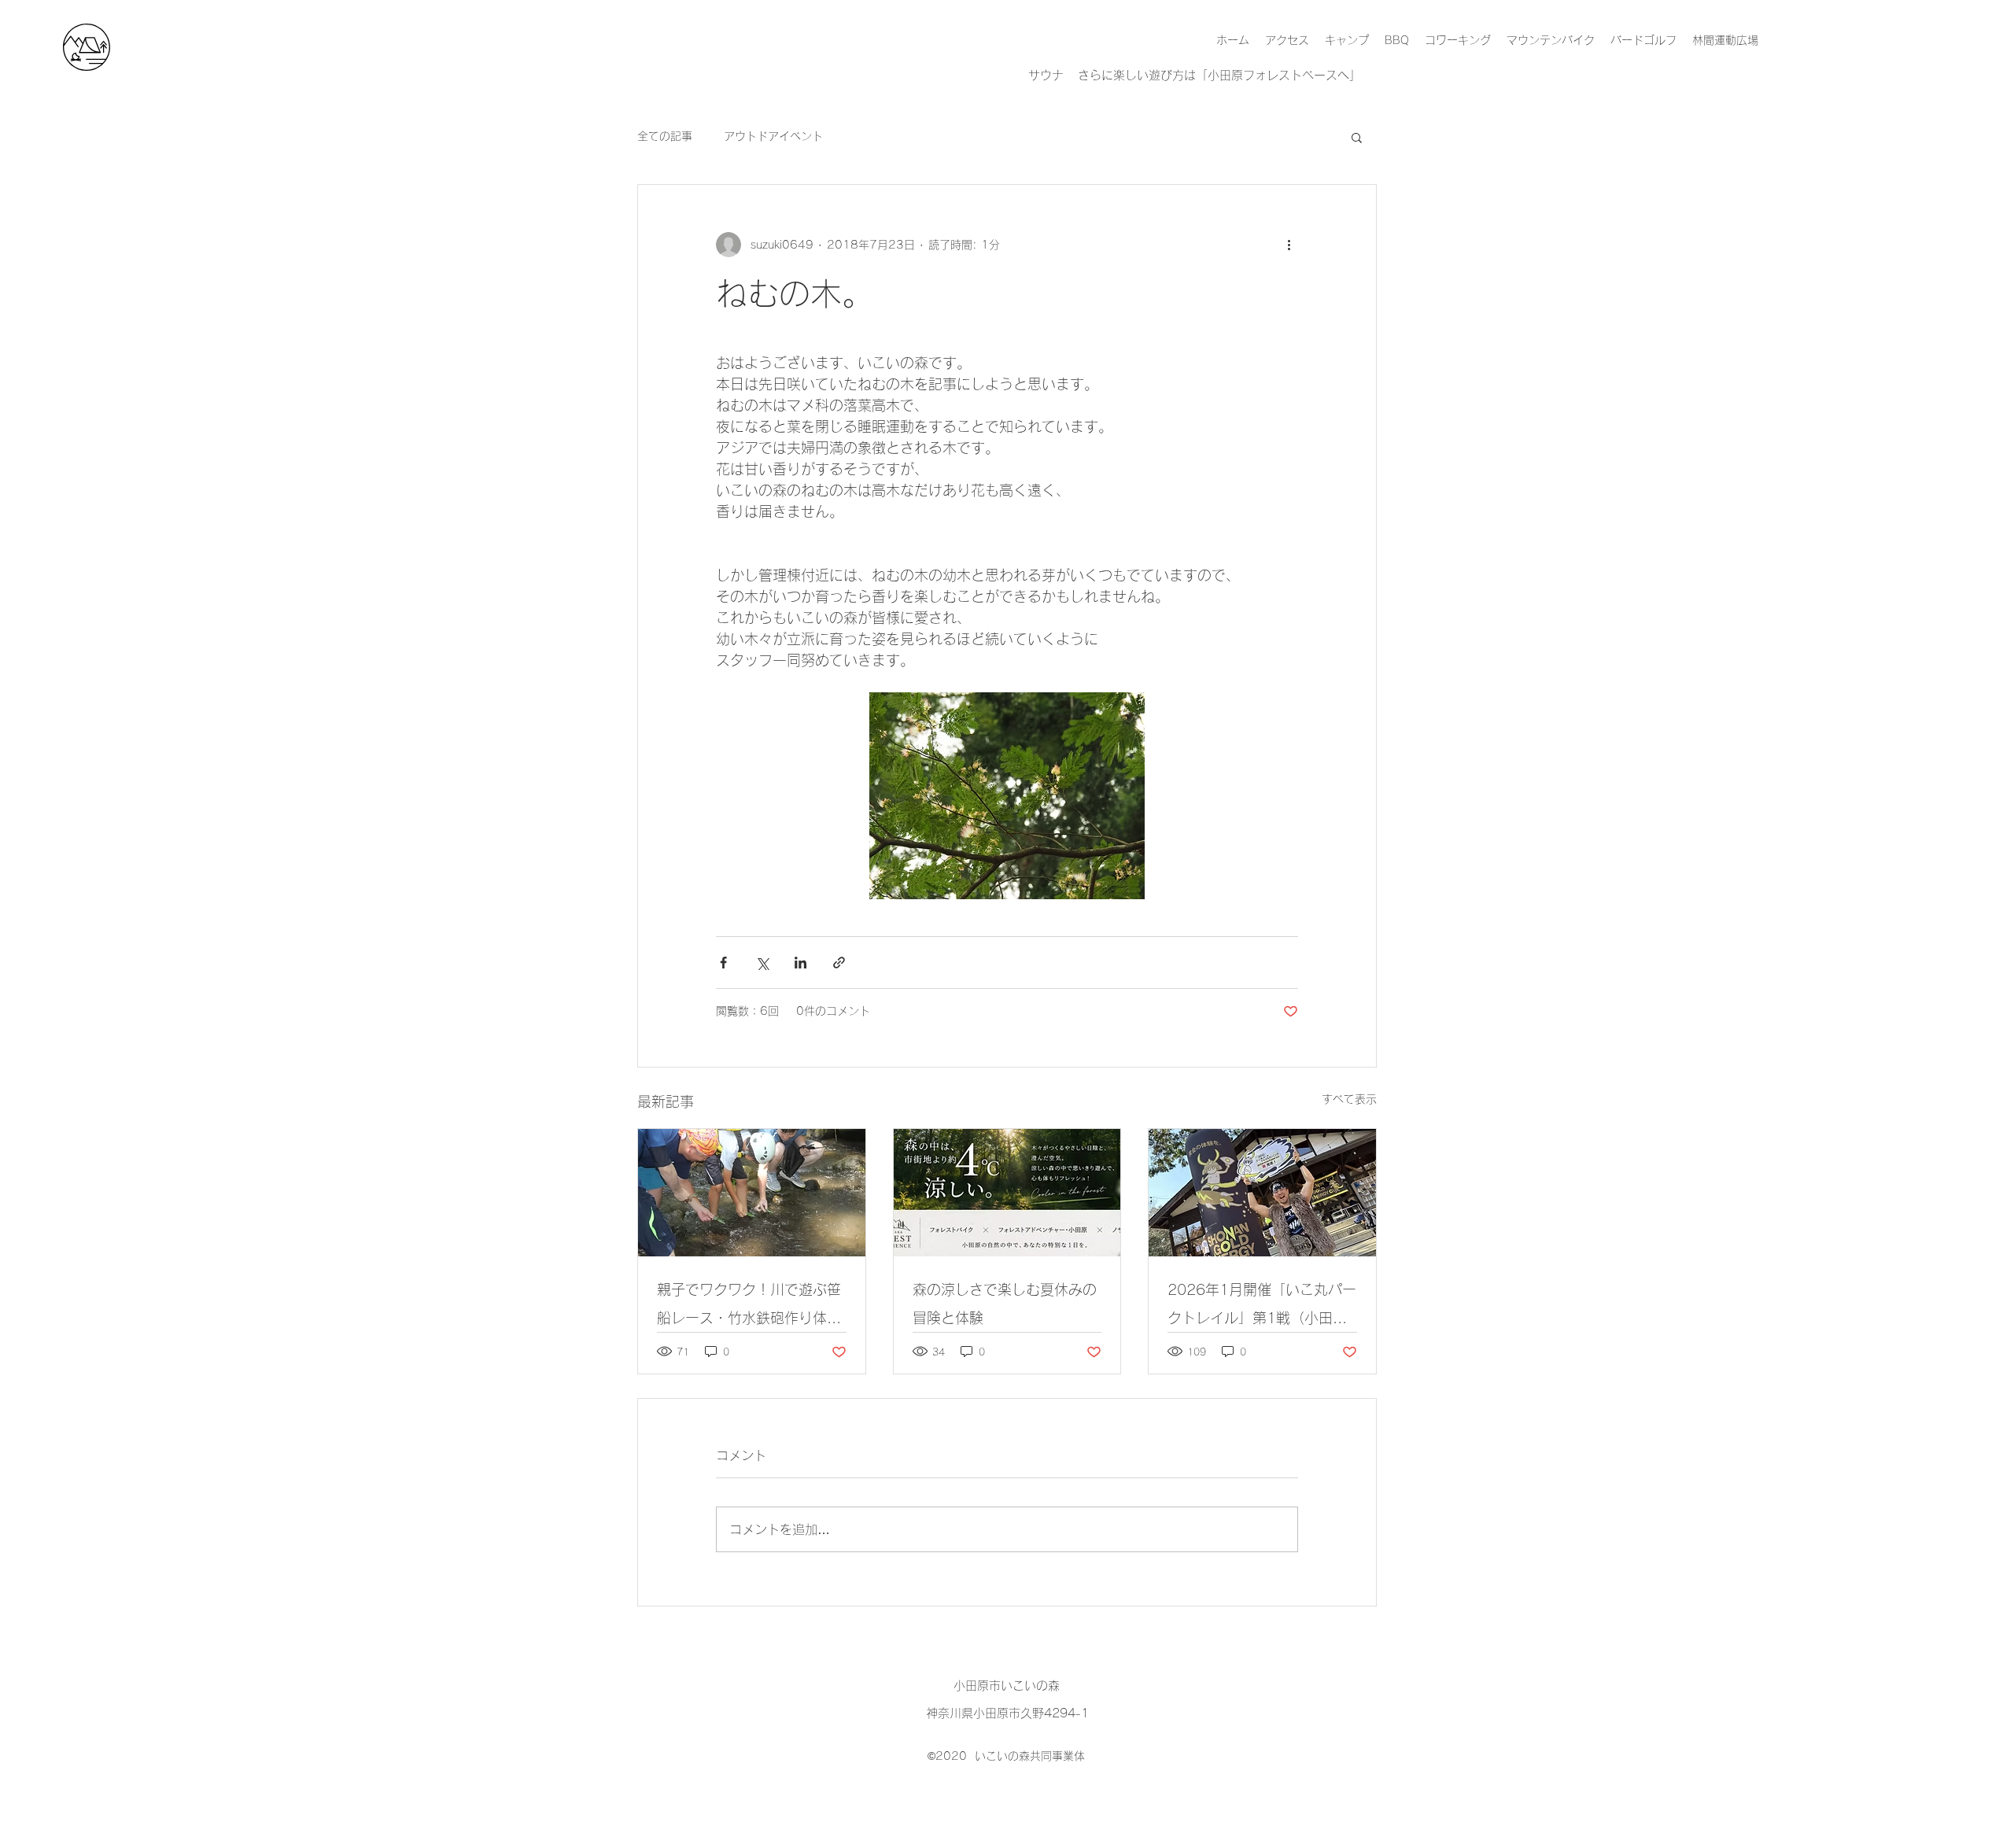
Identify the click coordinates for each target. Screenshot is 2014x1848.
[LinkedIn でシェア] (800, 963)
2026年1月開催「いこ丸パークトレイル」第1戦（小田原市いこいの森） (1262, 1307)
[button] (1357, 137)
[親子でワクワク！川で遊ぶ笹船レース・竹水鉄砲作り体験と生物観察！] (752, 1193)
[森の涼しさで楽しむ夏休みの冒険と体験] (1007, 1193)
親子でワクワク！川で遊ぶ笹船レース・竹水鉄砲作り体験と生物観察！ (749, 1307)
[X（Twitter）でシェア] (762, 963)
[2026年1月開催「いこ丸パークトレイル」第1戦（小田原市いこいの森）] (1262, 1193)
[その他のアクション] (1289, 245)
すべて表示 (1349, 1099)
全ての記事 (665, 136)
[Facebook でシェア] (723, 963)
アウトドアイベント (773, 136)
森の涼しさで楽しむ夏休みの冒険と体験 (1005, 1304)
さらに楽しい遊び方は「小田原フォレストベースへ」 (1219, 75)
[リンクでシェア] (839, 963)
